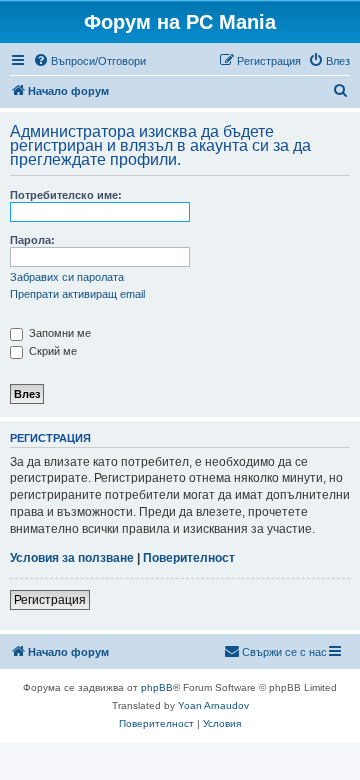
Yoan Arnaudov (213, 705)
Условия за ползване (72, 558)
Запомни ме (58, 333)
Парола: (32, 240)
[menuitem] (89, 61)
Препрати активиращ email (77, 294)
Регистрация (50, 600)
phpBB (157, 687)
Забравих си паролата (67, 277)
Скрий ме (51, 351)
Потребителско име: (66, 195)
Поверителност (189, 558)
